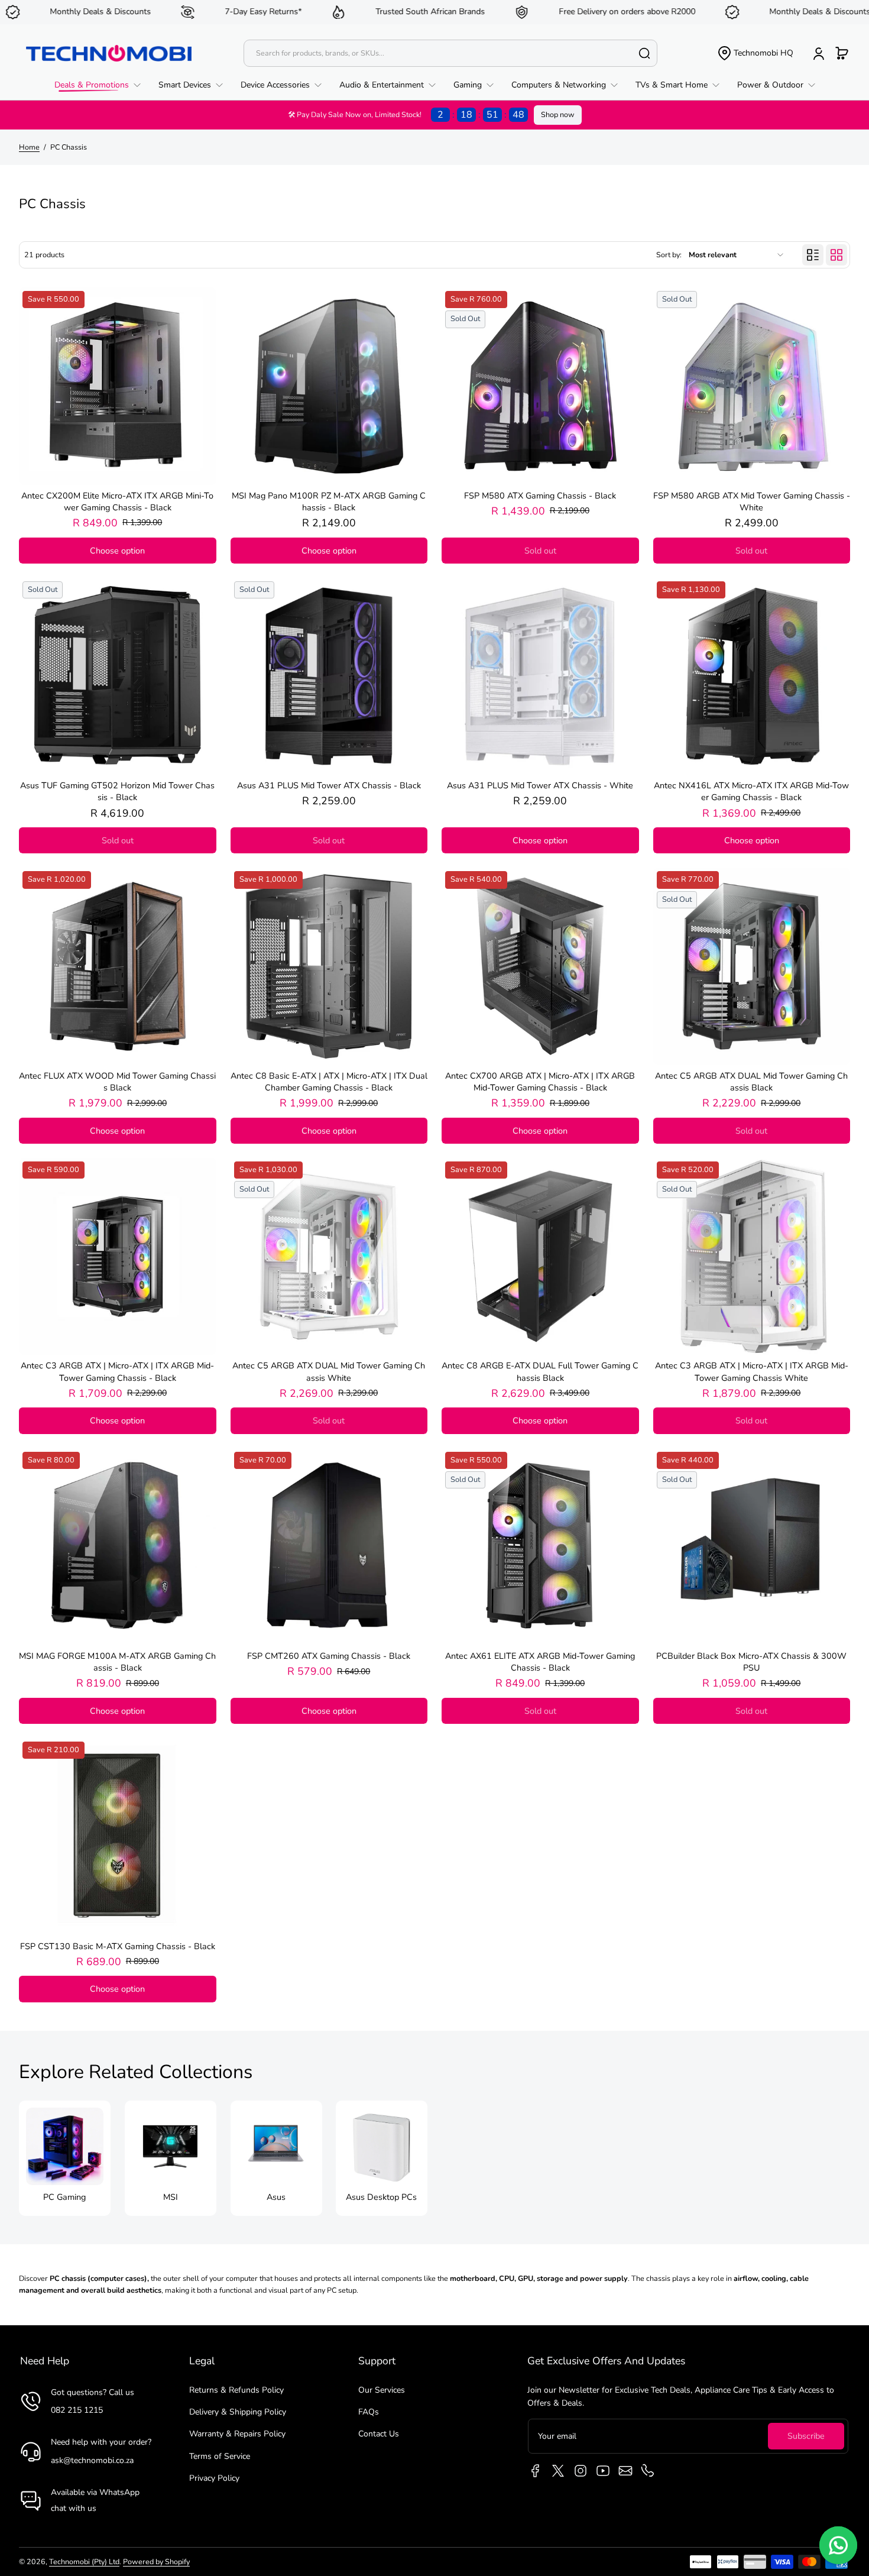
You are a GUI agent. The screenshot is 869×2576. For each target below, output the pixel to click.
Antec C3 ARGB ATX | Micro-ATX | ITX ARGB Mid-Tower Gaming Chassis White (752, 1371)
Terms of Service (220, 2456)
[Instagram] (581, 2471)
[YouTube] (603, 2471)
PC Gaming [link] (64, 2197)
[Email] (625, 2471)
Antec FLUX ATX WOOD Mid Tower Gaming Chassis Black (117, 1082)
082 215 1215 (77, 2410)
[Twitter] (558, 2471)
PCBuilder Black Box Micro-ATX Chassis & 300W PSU (751, 1662)
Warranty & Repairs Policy (237, 2434)
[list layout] (813, 255)
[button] (755, 53)
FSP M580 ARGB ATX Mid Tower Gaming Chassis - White (752, 501)
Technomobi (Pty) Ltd (84, 2562)
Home (29, 147)
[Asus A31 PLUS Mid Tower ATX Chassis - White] (540, 677)
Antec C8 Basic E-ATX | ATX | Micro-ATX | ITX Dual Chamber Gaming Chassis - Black (329, 1082)
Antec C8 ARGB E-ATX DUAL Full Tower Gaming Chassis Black (540, 1371)
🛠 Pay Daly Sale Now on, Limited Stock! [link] (406, 115)
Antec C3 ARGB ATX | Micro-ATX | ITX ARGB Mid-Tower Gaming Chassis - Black (117, 1371)
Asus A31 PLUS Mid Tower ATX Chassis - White (540, 785)
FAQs (369, 2412)
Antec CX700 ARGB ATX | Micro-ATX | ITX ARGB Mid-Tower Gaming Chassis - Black (540, 1082)
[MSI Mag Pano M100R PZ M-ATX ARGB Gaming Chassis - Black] (329, 386)
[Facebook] (536, 2471)
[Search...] (644, 53)
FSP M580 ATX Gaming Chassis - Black (540, 496)
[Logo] (109, 53)
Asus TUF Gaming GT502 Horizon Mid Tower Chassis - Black (117, 791)
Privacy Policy (214, 2478)
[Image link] (65, 2158)
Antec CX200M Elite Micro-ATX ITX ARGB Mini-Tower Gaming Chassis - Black (117, 501)
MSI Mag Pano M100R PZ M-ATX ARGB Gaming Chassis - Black (329, 501)
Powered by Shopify (156, 2562)
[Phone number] (648, 2471)
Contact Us (379, 2434)
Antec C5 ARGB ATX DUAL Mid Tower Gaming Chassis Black (751, 1082)
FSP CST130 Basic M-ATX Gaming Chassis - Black (118, 1946)
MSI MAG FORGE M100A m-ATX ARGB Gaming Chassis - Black (117, 1662)
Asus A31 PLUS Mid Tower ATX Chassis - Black (329, 785)
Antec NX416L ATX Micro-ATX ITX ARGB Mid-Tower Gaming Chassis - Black (751, 791)
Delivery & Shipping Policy (238, 2412)
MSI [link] (171, 2197)
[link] (102, 85)
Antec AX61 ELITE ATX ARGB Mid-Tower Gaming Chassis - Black (540, 1662)
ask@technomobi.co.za (92, 2460)
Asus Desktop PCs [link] (382, 2197)
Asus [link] (276, 2197)
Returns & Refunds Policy (236, 2390)
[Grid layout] (836, 255)
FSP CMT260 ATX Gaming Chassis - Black (329, 1656)
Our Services (382, 2390)
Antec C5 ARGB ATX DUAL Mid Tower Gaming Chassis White (329, 1371)
